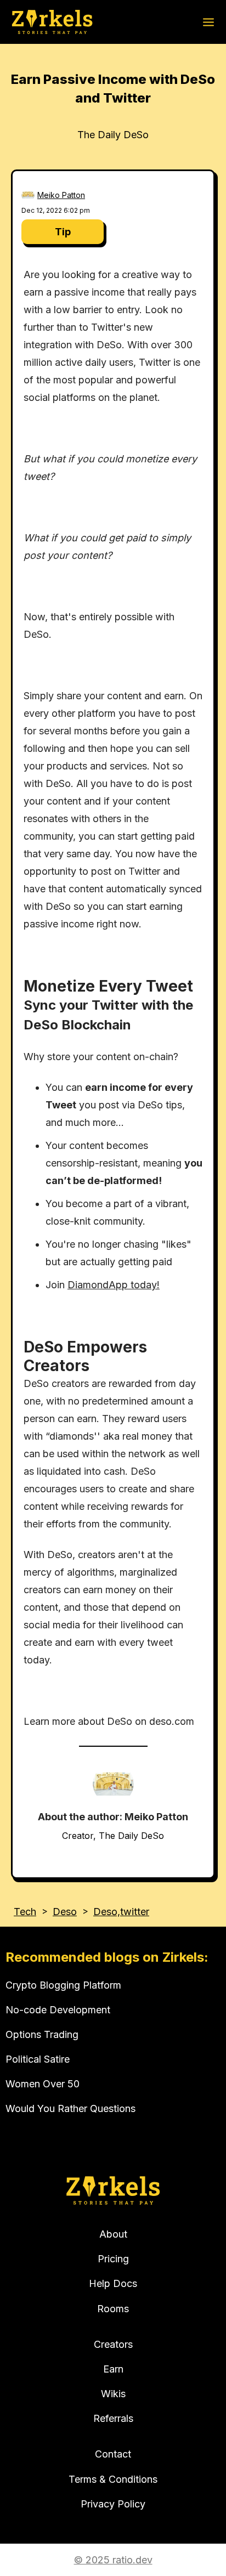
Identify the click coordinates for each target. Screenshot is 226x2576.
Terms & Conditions (113, 2479)
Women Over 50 (43, 2084)
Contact (113, 2454)
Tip (63, 232)
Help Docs (113, 2283)
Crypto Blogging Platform (63, 1985)
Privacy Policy (113, 2504)
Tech (25, 1912)
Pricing (113, 2259)
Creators (113, 2344)
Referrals (113, 2418)
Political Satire (38, 2059)
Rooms (113, 2309)
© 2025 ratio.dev (113, 2560)
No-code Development (58, 2010)
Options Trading (42, 2034)
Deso (65, 1912)
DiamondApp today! (114, 1285)
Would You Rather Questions (70, 2108)
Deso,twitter (121, 1912)
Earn (113, 2369)
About (113, 2234)
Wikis (113, 2394)
